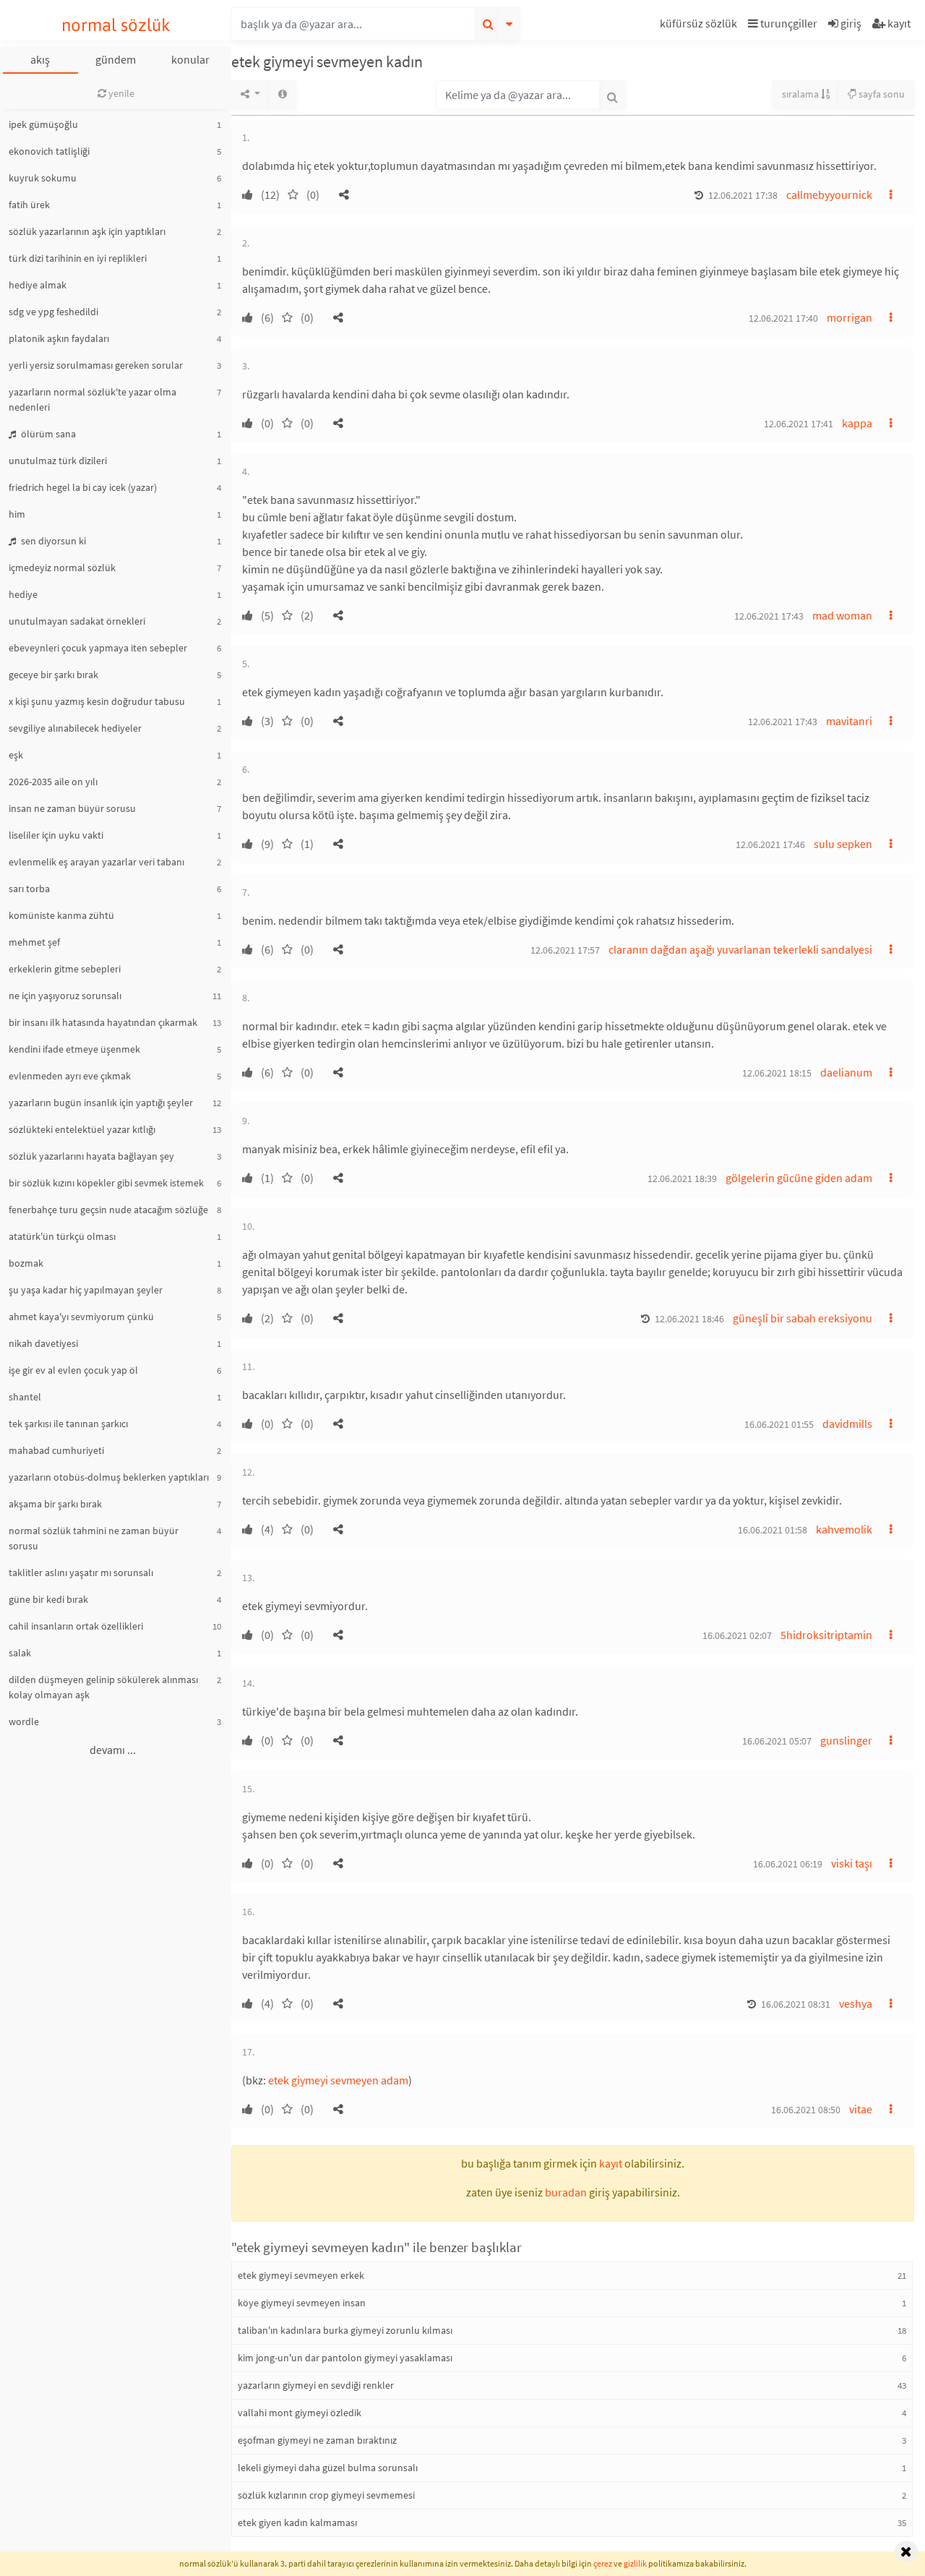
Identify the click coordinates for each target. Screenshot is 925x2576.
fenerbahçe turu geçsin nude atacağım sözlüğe (108, 1210)
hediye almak (38, 285)
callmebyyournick (829, 194)
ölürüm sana (47, 434)
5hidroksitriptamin (826, 1635)
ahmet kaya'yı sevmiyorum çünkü (81, 1317)
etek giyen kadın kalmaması (297, 2522)
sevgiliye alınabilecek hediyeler (75, 728)
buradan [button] (566, 2192)
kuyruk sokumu (43, 178)
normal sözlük (116, 25)
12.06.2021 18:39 (682, 1178)
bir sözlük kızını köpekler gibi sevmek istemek (106, 1183)
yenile (120, 93)
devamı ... (113, 1750)
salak (20, 1653)
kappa (857, 423)
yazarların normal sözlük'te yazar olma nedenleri (92, 399)
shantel (25, 1397)
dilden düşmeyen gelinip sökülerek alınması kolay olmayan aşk (103, 1687)
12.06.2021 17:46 (770, 844)
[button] (700, 26)
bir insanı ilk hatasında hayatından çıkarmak (103, 1022)
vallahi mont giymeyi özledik (300, 2413)
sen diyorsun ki (52, 541)
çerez (603, 2563)
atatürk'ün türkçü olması (62, 1236)
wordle (24, 1721)
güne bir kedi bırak (48, 1599)
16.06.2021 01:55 (779, 1424)
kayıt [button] (611, 2163)
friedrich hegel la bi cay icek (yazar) (83, 487)
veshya (856, 2003)
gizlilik (635, 2563)
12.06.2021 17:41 (799, 424)
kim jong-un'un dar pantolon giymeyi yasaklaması (345, 2358)
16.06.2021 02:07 (737, 1635)
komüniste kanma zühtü (61, 915)
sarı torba (29, 889)
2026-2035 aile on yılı (53, 782)
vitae (861, 2109)
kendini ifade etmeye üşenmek (74, 1049)
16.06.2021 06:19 (788, 1864)
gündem (116, 59)
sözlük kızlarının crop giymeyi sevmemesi (326, 2495)
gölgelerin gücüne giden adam (799, 1178)
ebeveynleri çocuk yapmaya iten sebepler (98, 648)
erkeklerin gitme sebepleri (65, 969)
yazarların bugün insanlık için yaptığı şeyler (101, 1103)
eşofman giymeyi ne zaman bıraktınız (317, 2440)
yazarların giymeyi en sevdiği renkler (316, 2385)
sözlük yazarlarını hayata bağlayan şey (91, 1156)
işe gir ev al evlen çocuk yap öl (73, 1370)
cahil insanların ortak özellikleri (76, 1626)
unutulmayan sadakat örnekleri (77, 621)
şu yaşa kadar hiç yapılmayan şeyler (86, 1290)
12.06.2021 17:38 (743, 195)
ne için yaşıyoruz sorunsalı (65, 996)
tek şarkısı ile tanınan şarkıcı (68, 1424)
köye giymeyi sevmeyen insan (302, 2303)
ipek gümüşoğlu (43, 124)
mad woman (842, 615)
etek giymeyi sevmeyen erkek (301, 2275)
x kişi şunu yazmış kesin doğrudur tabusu (97, 701)
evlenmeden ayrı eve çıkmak (70, 1076)
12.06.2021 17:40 (783, 318)
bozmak (26, 1263)
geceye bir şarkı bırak (53, 675)
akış (40, 59)
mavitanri (849, 721)
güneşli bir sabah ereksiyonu (803, 1318)
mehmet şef (34, 942)
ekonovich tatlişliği (49, 151)
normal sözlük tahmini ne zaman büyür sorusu (94, 1538)
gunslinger (846, 1740)
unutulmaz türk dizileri (58, 461)
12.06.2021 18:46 (689, 1319)
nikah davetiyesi (43, 1343)
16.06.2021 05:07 (777, 1741)
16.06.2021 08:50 (806, 2110)
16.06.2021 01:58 (773, 1530)
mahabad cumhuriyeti (56, 1450)
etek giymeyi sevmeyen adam (338, 2080)
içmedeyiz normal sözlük (62, 568)
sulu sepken (843, 844)
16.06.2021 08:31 (796, 2004)
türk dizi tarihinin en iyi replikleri (78, 258)
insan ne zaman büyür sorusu (72, 808)
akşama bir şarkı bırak (55, 1504)
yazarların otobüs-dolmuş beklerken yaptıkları (109, 1477)
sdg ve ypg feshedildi (53, 312)
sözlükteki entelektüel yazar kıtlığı (82, 1129)
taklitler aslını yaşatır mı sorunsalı (81, 1572)
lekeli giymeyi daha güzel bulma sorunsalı (328, 2468)
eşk (16, 755)
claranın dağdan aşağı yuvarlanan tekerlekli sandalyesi (740, 949)
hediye (23, 594)
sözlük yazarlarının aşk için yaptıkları (87, 231)
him (17, 514)
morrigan (849, 317)
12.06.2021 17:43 (769, 616)
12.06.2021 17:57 (565, 950)
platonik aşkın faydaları (59, 338)
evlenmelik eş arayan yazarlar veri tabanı (96, 862)
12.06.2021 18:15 (777, 1073)
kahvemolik (844, 1529)
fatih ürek (29, 205)
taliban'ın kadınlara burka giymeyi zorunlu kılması (345, 2330)
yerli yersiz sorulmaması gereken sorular (96, 365)
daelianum (846, 1072)
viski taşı (852, 1863)
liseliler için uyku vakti (56, 835)
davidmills (847, 1424)
